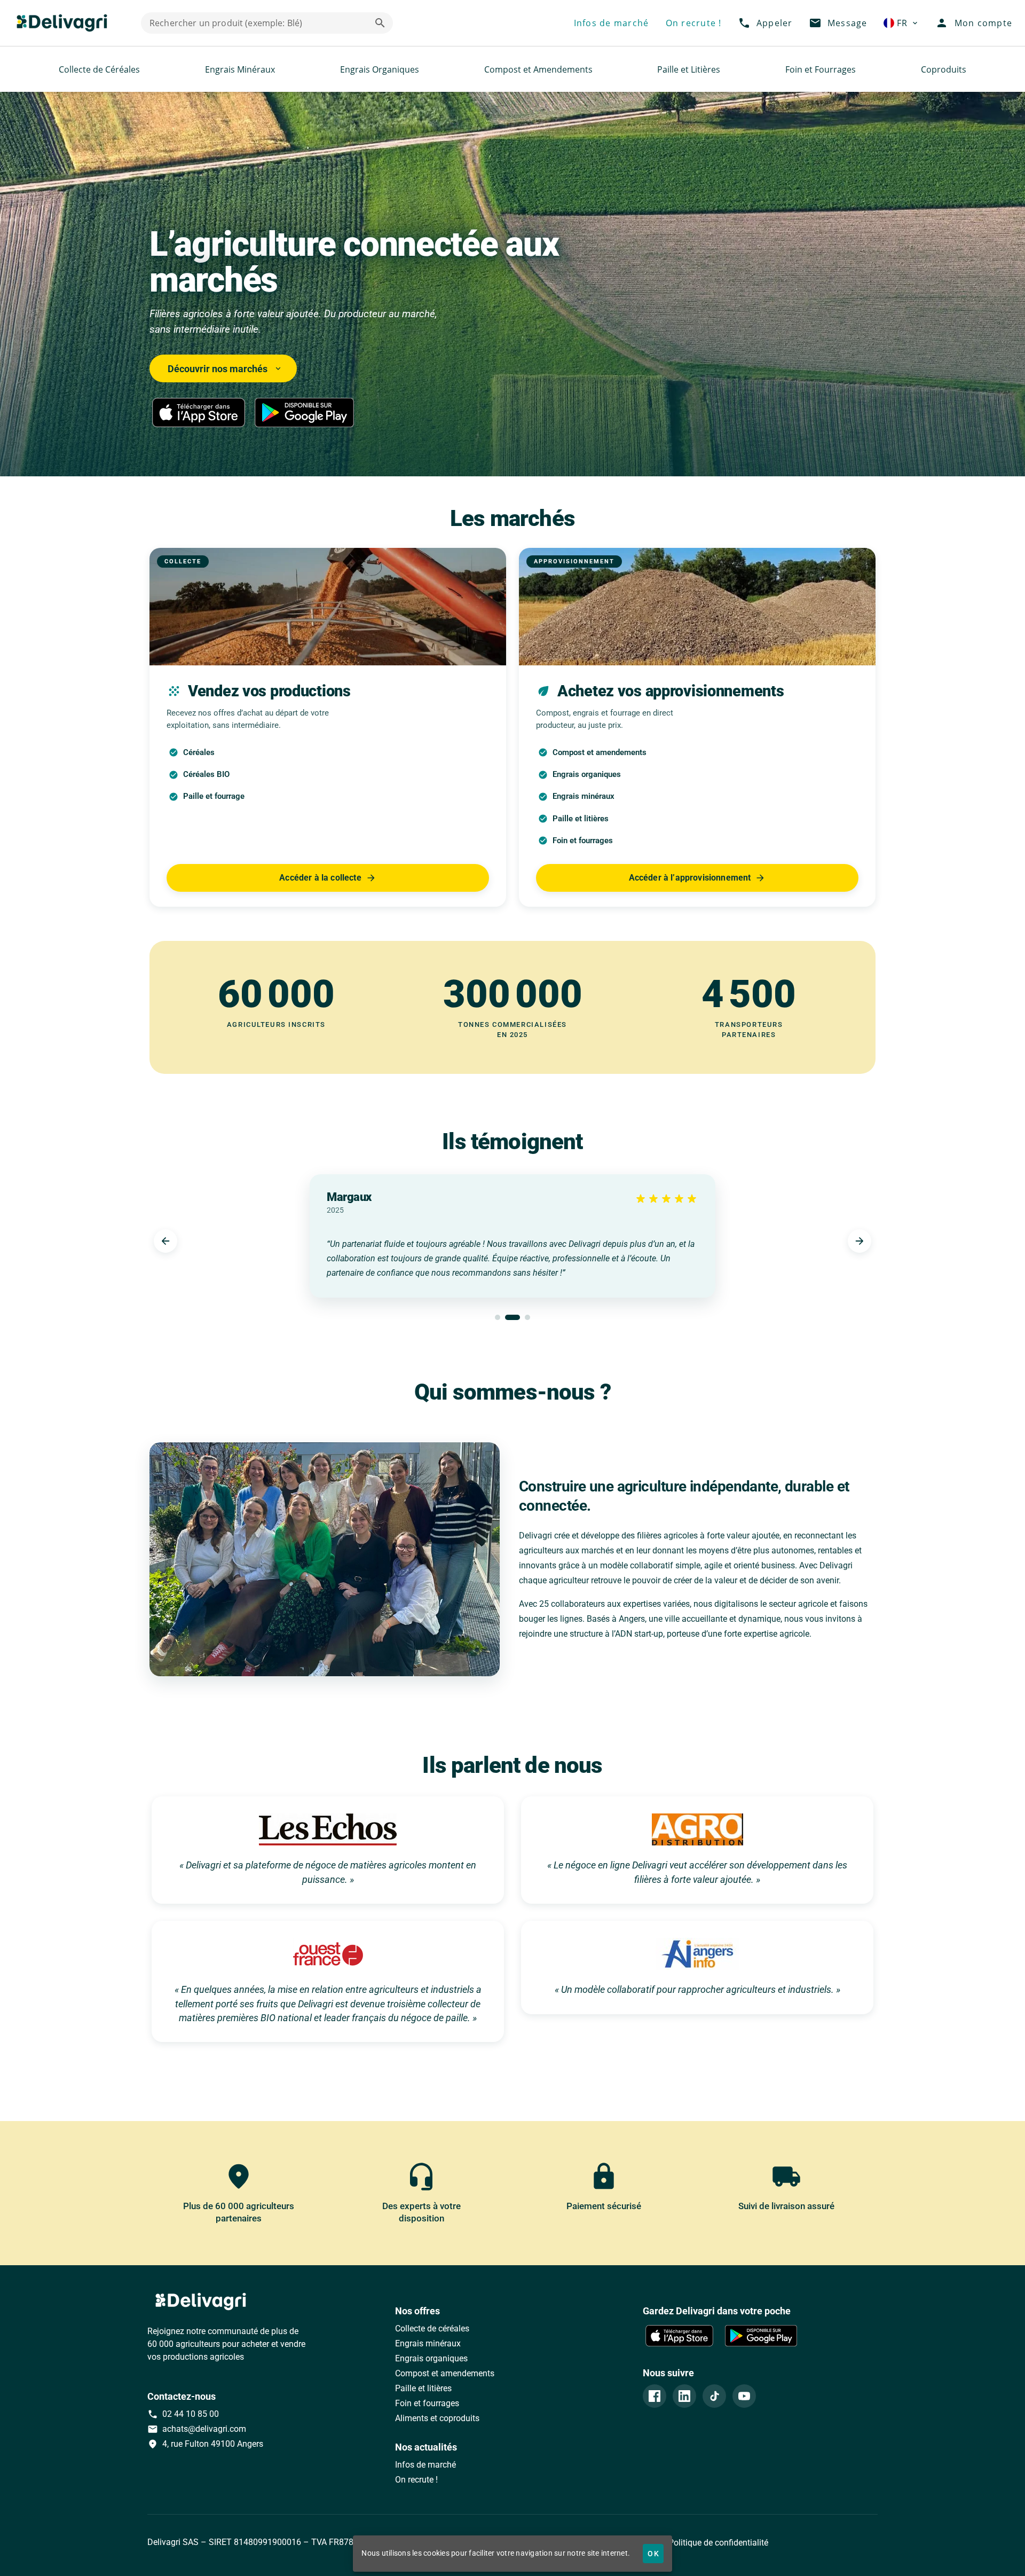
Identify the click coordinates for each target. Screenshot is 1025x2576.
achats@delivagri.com (197, 2429)
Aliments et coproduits (437, 2418)
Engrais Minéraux (240, 69)
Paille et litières (423, 2388)
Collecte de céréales (432, 2328)
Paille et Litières (689, 69)
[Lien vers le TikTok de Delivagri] (714, 2396)
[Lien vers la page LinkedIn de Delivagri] (684, 2396)
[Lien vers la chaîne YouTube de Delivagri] (744, 2396)
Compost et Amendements (538, 69)
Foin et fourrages (427, 2403)
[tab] (498, 1317)
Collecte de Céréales (99, 69)
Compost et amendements (445, 2373)
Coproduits (944, 69)
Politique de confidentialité (717, 2543)
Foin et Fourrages (821, 69)
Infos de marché (425, 2465)
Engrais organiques (431, 2358)
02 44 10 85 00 (183, 2414)
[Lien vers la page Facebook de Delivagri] (655, 2396)
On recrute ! (416, 2480)
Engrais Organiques (380, 69)
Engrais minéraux (428, 2343)
